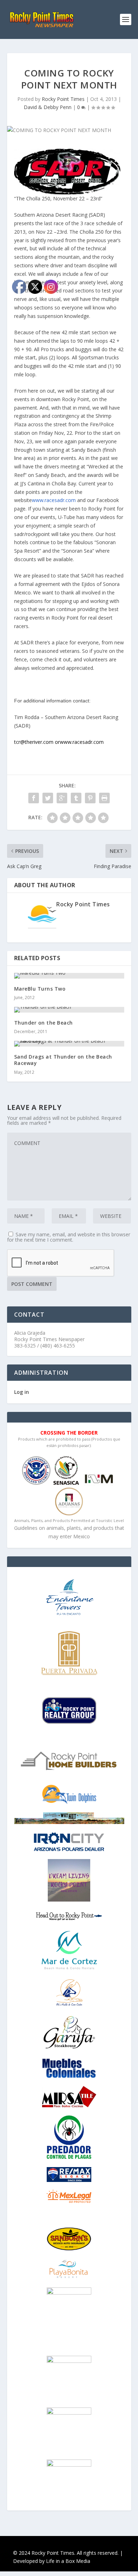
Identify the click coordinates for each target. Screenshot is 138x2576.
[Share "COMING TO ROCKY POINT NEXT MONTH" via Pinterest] (90, 798)
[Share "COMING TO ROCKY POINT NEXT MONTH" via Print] (104, 798)
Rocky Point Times (63, 99)
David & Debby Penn (48, 107)
